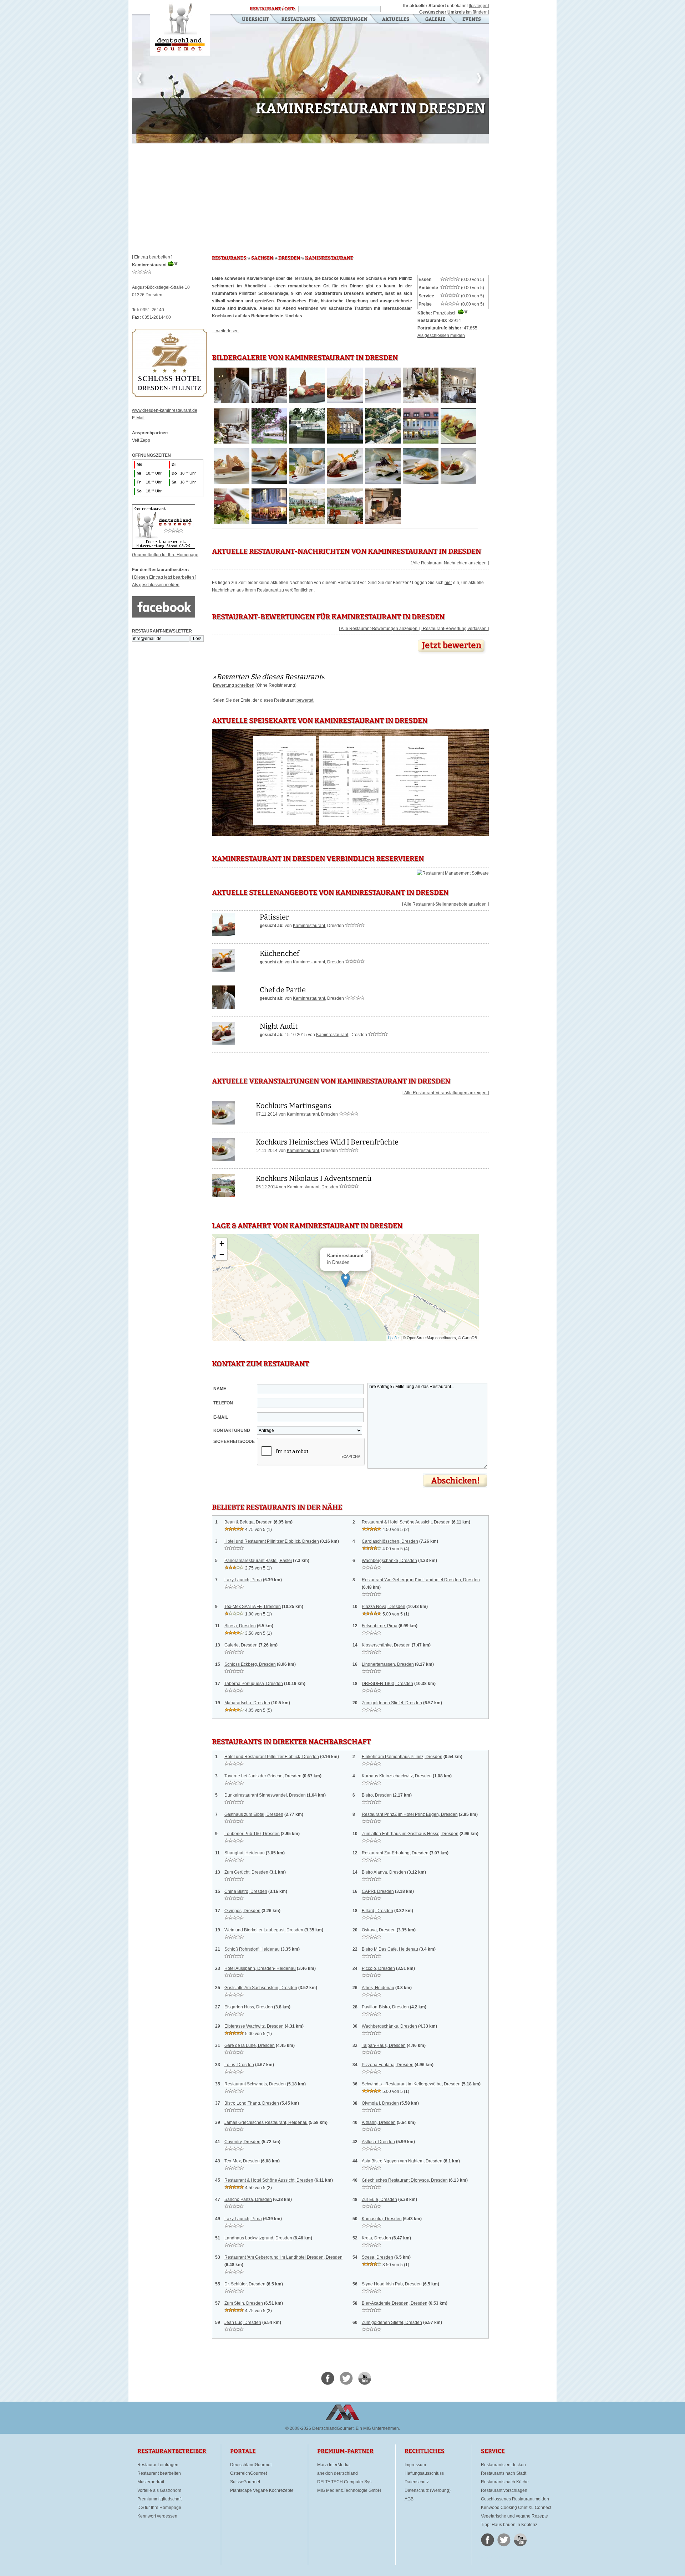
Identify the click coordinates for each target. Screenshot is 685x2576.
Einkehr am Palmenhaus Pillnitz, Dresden (402, 1757)
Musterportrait (151, 2482)
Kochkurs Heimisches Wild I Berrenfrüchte (327, 1142)
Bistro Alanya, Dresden (384, 1872)
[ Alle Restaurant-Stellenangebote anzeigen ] (445, 904)
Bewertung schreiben (234, 685)
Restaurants (298, 20)
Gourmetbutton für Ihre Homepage (165, 555)
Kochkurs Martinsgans (294, 1106)
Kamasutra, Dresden (382, 2219)
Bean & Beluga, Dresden (248, 1522)
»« (269, 677)
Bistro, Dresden (377, 1795)
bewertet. (305, 700)
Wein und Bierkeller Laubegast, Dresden (264, 1930)
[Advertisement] (310, 196)
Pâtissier (274, 917)
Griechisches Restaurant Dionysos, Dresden (405, 2180)
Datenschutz (417, 2482)
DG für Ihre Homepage (159, 2508)
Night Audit (279, 1026)
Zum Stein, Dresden (244, 2303)
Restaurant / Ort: (272, 9)
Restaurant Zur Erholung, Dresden (395, 1853)
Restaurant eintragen (158, 2465)
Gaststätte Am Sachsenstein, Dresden (261, 1988)
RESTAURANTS (229, 258)
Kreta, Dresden (376, 2238)
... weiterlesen (225, 331)
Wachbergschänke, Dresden (389, 1561)
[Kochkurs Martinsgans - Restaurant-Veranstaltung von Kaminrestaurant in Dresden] (224, 1123)
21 (320, 138)
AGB (409, 2499)
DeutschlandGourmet (251, 2465)
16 (292, 138)
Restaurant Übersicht (251, 20)
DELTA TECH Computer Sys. (345, 2482)
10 (258, 138)
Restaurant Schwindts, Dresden (255, 2084)
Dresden (336, 926)
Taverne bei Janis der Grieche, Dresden (263, 1776)
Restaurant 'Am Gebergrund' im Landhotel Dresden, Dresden (421, 1580)
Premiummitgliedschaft (159, 2499)
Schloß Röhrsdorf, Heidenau (252, 1949)
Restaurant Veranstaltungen (471, 20)
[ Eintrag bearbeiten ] (152, 257)
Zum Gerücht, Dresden (246, 1872)
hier (448, 583)
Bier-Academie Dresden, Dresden (395, 2303)
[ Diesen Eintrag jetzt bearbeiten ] (164, 577)
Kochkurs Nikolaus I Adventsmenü (314, 1178)
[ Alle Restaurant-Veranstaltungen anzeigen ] (446, 1093)
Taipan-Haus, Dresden (384, 2045)
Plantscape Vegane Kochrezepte (262, 2490)
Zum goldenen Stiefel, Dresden (392, 1703)
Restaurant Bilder (435, 20)
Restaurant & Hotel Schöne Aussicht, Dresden (406, 1522)
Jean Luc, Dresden (243, 2323)
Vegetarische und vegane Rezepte (514, 2516)
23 (332, 138)
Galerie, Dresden (241, 1645)
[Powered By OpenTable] (453, 873)
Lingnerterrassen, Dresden (388, 1664)
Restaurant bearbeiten (159, 2473)
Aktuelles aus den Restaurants (396, 20)
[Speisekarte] (285, 825)
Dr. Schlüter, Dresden (245, 2284)
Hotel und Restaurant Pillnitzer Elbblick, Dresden (272, 1541)
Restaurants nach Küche (505, 2482)
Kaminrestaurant (309, 926)
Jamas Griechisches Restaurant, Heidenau (266, 2122)
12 (269, 138)
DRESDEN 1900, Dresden (387, 1684)
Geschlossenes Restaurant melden (515, 2499)
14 (280, 138)
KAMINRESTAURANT (329, 258)
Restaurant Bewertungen (349, 20)
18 (303, 138)
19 (309, 138)
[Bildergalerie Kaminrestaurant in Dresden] (232, 402)
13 (275, 138)
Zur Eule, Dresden (379, 2199)
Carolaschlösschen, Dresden (390, 1541)
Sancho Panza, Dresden (248, 2199)
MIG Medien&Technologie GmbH (349, 2490)
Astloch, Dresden (378, 2142)
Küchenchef (280, 953)
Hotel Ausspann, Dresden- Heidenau (260, 1968)
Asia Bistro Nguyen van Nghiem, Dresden (402, 2161)
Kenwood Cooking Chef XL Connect (516, 2508)
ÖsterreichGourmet (248, 2473)
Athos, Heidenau (378, 1988)
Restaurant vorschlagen (504, 2490)
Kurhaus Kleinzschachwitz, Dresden (397, 1776)
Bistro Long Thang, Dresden (252, 2103)
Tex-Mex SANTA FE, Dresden (253, 1607)
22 (326, 138)
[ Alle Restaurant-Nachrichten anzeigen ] (450, 563)
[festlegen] (479, 6)
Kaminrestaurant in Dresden (180, 28)
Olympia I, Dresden (380, 2103)
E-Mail (138, 418)
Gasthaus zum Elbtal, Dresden (254, 1814)
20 (315, 138)
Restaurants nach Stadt (504, 2473)
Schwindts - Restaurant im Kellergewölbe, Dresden (411, 2084)
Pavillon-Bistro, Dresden (385, 2007)
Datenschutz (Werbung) (428, 2490)
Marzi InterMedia (333, 2465)
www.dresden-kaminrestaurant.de (165, 410)
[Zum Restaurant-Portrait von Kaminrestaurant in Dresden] (224, 934)
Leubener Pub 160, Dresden (252, 1834)
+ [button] (222, 1243)
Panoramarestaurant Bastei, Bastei (258, 1561)
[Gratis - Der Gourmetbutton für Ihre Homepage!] (164, 547)
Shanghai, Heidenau (245, 1853)
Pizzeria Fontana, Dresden (388, 2065)
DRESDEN (289, 258)
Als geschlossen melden (156, 585)
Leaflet (394, 1338)
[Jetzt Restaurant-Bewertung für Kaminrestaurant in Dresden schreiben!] (452, 654)
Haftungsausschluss (424, 2473)
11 (263, 138)
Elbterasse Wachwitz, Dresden (254, 2026)
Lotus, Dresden (239, 2065)
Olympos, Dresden (242, 1911)
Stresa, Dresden (240, 1626)
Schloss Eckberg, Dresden (250, 1664)
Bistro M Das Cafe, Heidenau (390, 1949)
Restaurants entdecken (503, 2465)
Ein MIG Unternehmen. (378, 2428)
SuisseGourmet (245, 2482)
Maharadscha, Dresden (247, 1703)
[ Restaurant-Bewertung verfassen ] (455, 629)
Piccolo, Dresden (378, 1968)
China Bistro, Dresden (246, 1891)
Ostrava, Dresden (379, 1930)
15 (286, 138)
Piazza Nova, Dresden (384, 1607)
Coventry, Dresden (242, 2142)
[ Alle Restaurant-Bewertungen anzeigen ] (379, 629)
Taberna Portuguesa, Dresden (254, 1684)
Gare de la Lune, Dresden (250, 2045)
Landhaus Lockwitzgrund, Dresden (258, 2238)
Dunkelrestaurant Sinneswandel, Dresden (265, 1795)
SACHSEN (262, 258)
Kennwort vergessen (157, 2516)
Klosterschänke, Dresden (386, 1645)
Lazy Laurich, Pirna (243, 1580)
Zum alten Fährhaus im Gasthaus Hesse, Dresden (410, 1834)
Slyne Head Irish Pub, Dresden (392, 2284)
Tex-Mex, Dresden (242, 2161)
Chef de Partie (283, 990)
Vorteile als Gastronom (159, 2490)
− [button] (222, 1254)
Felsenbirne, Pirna (380, 1626)
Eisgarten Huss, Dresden (249, 2007)
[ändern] (481, 12)
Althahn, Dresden (379, 2122)
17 (298, 138)
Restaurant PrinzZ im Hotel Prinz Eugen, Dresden (410, 1814)
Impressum (415, 2465)
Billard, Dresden (377, 1911)
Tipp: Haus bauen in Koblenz (509, 2525)
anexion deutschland (338, 2473)
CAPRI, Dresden (378, 1891)
